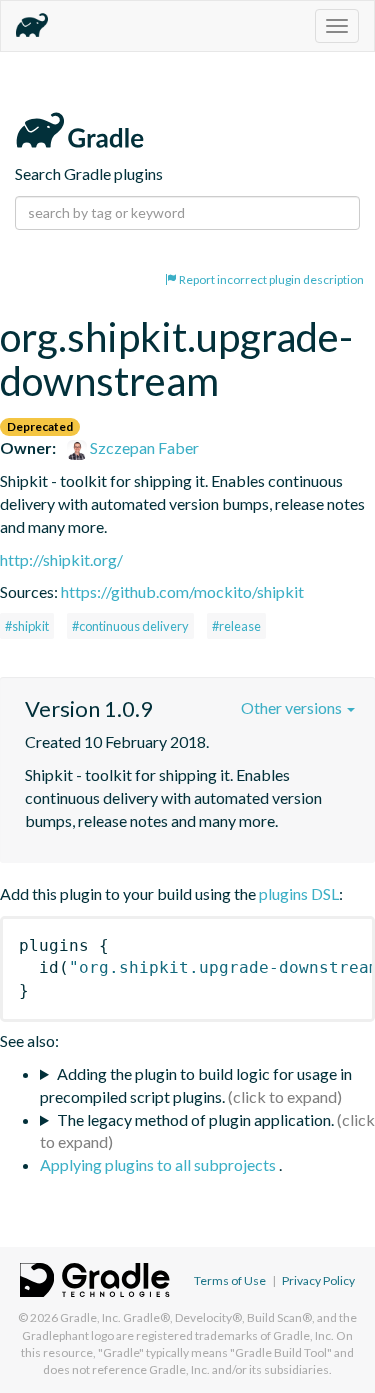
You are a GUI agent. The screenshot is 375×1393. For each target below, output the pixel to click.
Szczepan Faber (143, 447)
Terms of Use (230, 1280)
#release (236, 626)
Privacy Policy (318, 1280)
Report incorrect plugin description (270, 279)
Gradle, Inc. (90, 1317)
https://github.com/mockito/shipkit (182, 591)
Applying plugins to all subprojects (159, 1164)
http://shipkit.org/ (61, 559)
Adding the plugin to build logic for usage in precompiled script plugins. (196, 1085)
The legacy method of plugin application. (195, 1119)
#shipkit (27, 626)
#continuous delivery (130, 626)
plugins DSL (299, 893)
